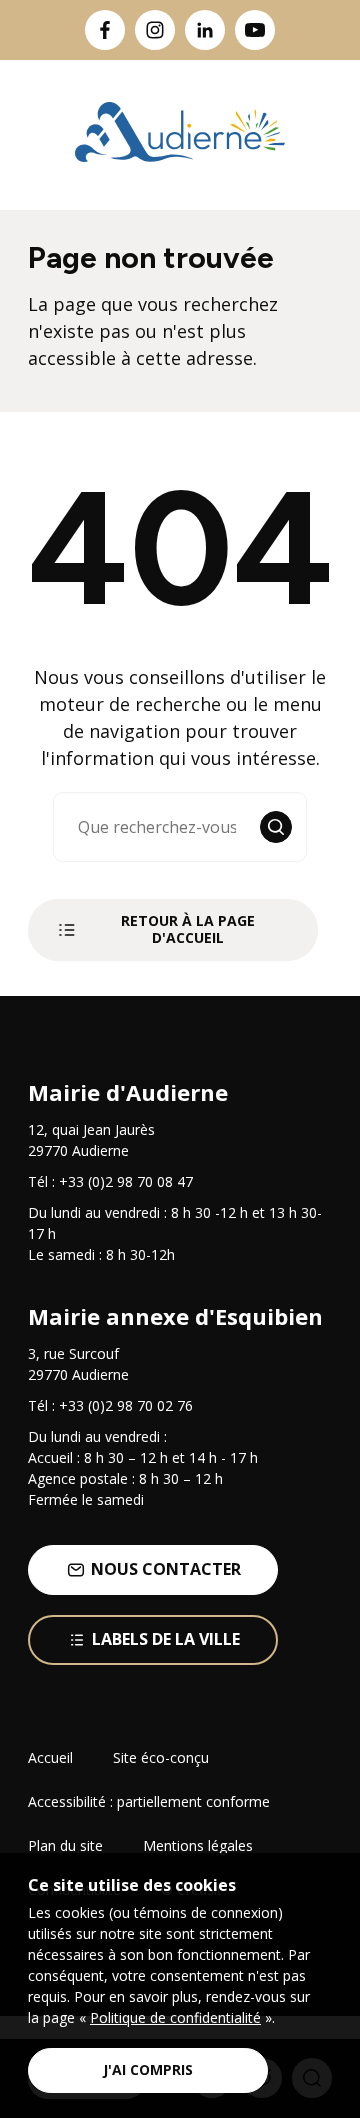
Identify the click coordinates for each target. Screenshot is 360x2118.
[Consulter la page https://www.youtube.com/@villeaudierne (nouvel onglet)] (255, 30)
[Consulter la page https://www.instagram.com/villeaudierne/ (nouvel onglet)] (155, 30)
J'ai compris (148, 2069)
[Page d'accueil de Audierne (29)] (180, 135)
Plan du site (65, 1845)
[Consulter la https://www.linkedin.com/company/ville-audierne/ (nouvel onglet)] (205, 30)
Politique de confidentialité (175, 2017)
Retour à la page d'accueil (188, 929)
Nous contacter (166, 1569)
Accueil (50, 1757)
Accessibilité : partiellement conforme (149, 1801)
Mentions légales (198, 1845)
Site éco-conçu (161, 1757)
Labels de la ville (166, 1639)
